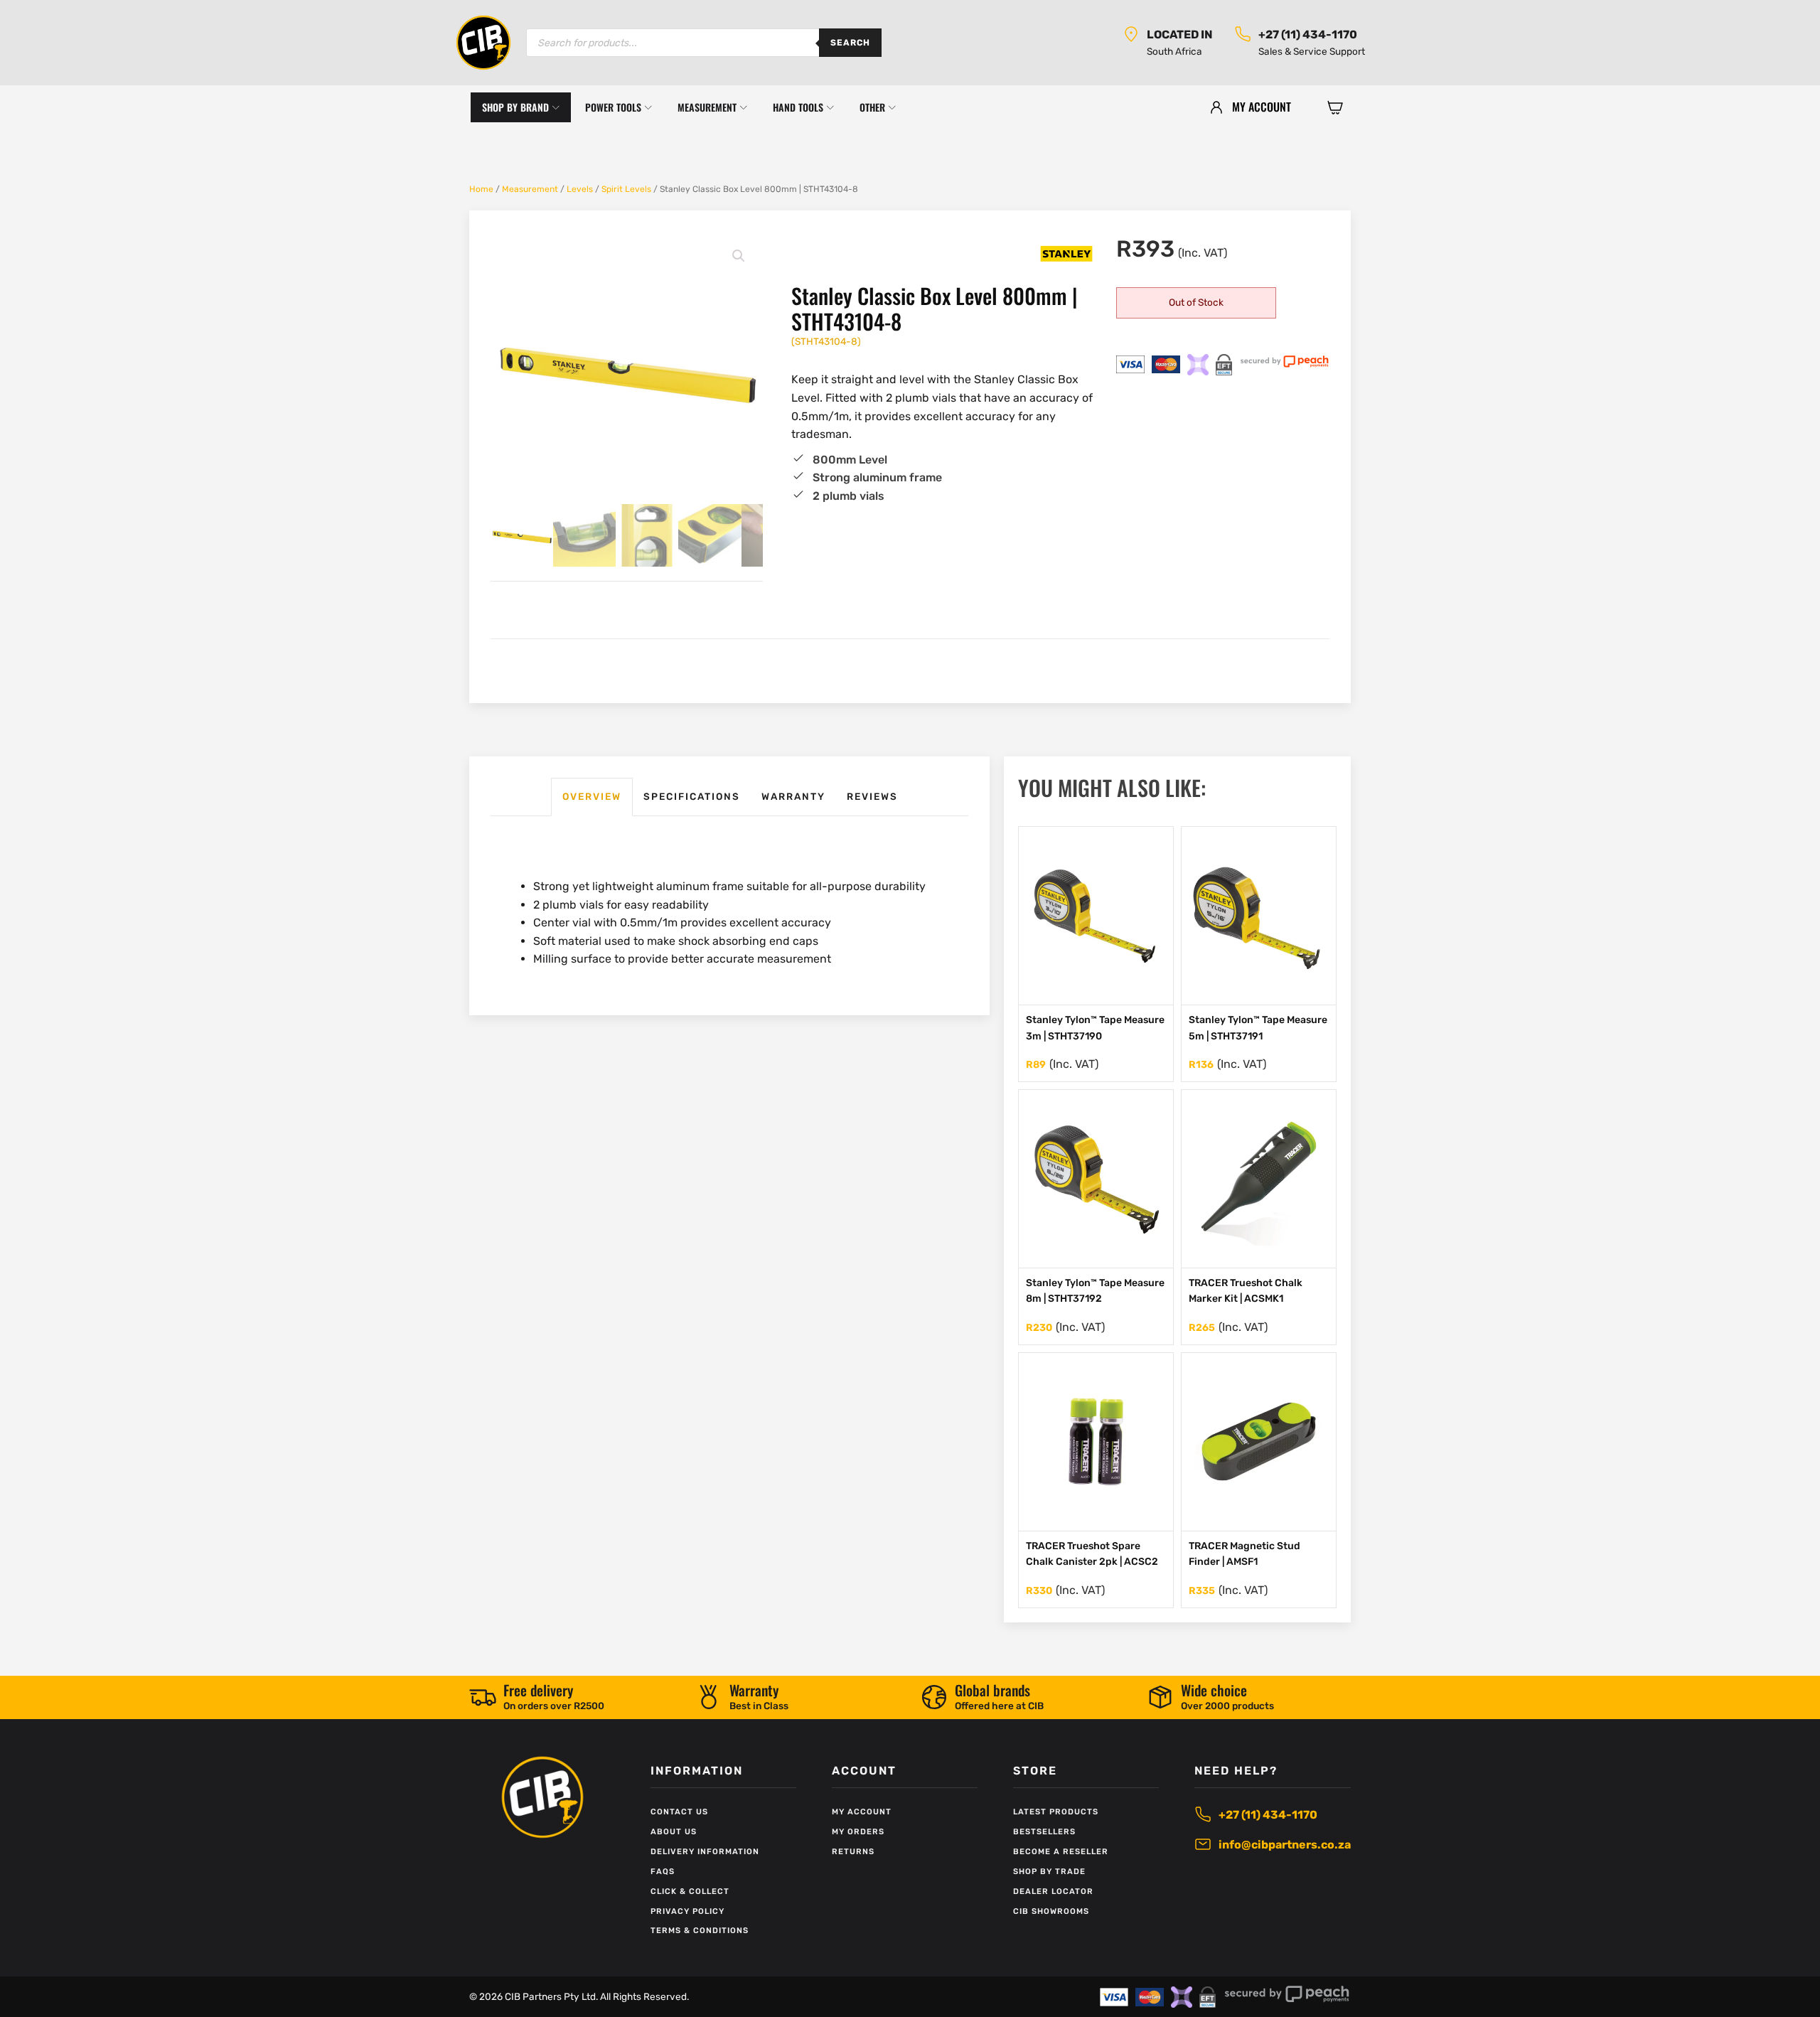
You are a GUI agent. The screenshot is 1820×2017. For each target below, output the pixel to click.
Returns (853, 1852)
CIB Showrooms (1051, 1911)
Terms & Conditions (700, 1931)
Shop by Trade (1049, 1872)
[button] (1335, 107)
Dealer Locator (1053, 1892)
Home (481, 189)
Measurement (530, 189)
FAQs (663, 1872)
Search (850, 43)
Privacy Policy (687, 1911)
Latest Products (1056, 1812)
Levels (580, 189)
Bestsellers (1044, 1832)
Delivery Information (705, 1852)
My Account (862, 1812)
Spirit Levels (626, 189)
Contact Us (679, 1812)
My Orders (858, 1832)
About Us (674, 1832)
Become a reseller (1061, 1852)
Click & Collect (690, 1892)
